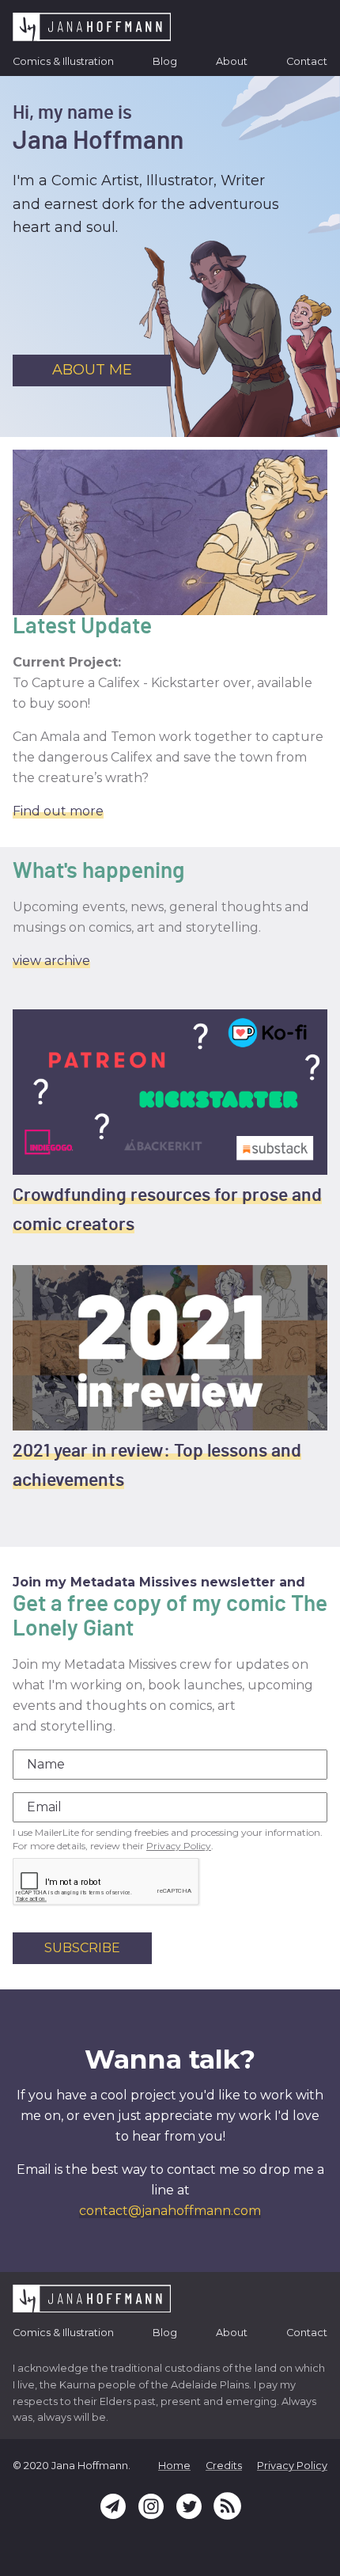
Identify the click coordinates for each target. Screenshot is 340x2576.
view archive (51, 961)
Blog (165, 61)
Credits (224, 2466)
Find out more (58, 811)
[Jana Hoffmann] (92, 27)
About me (92, 370)
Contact (307, 61)
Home (174, 2466)
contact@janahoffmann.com (170, 2211)
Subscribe (82, 1948)
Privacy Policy (179, 1846)
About (232, 61)
